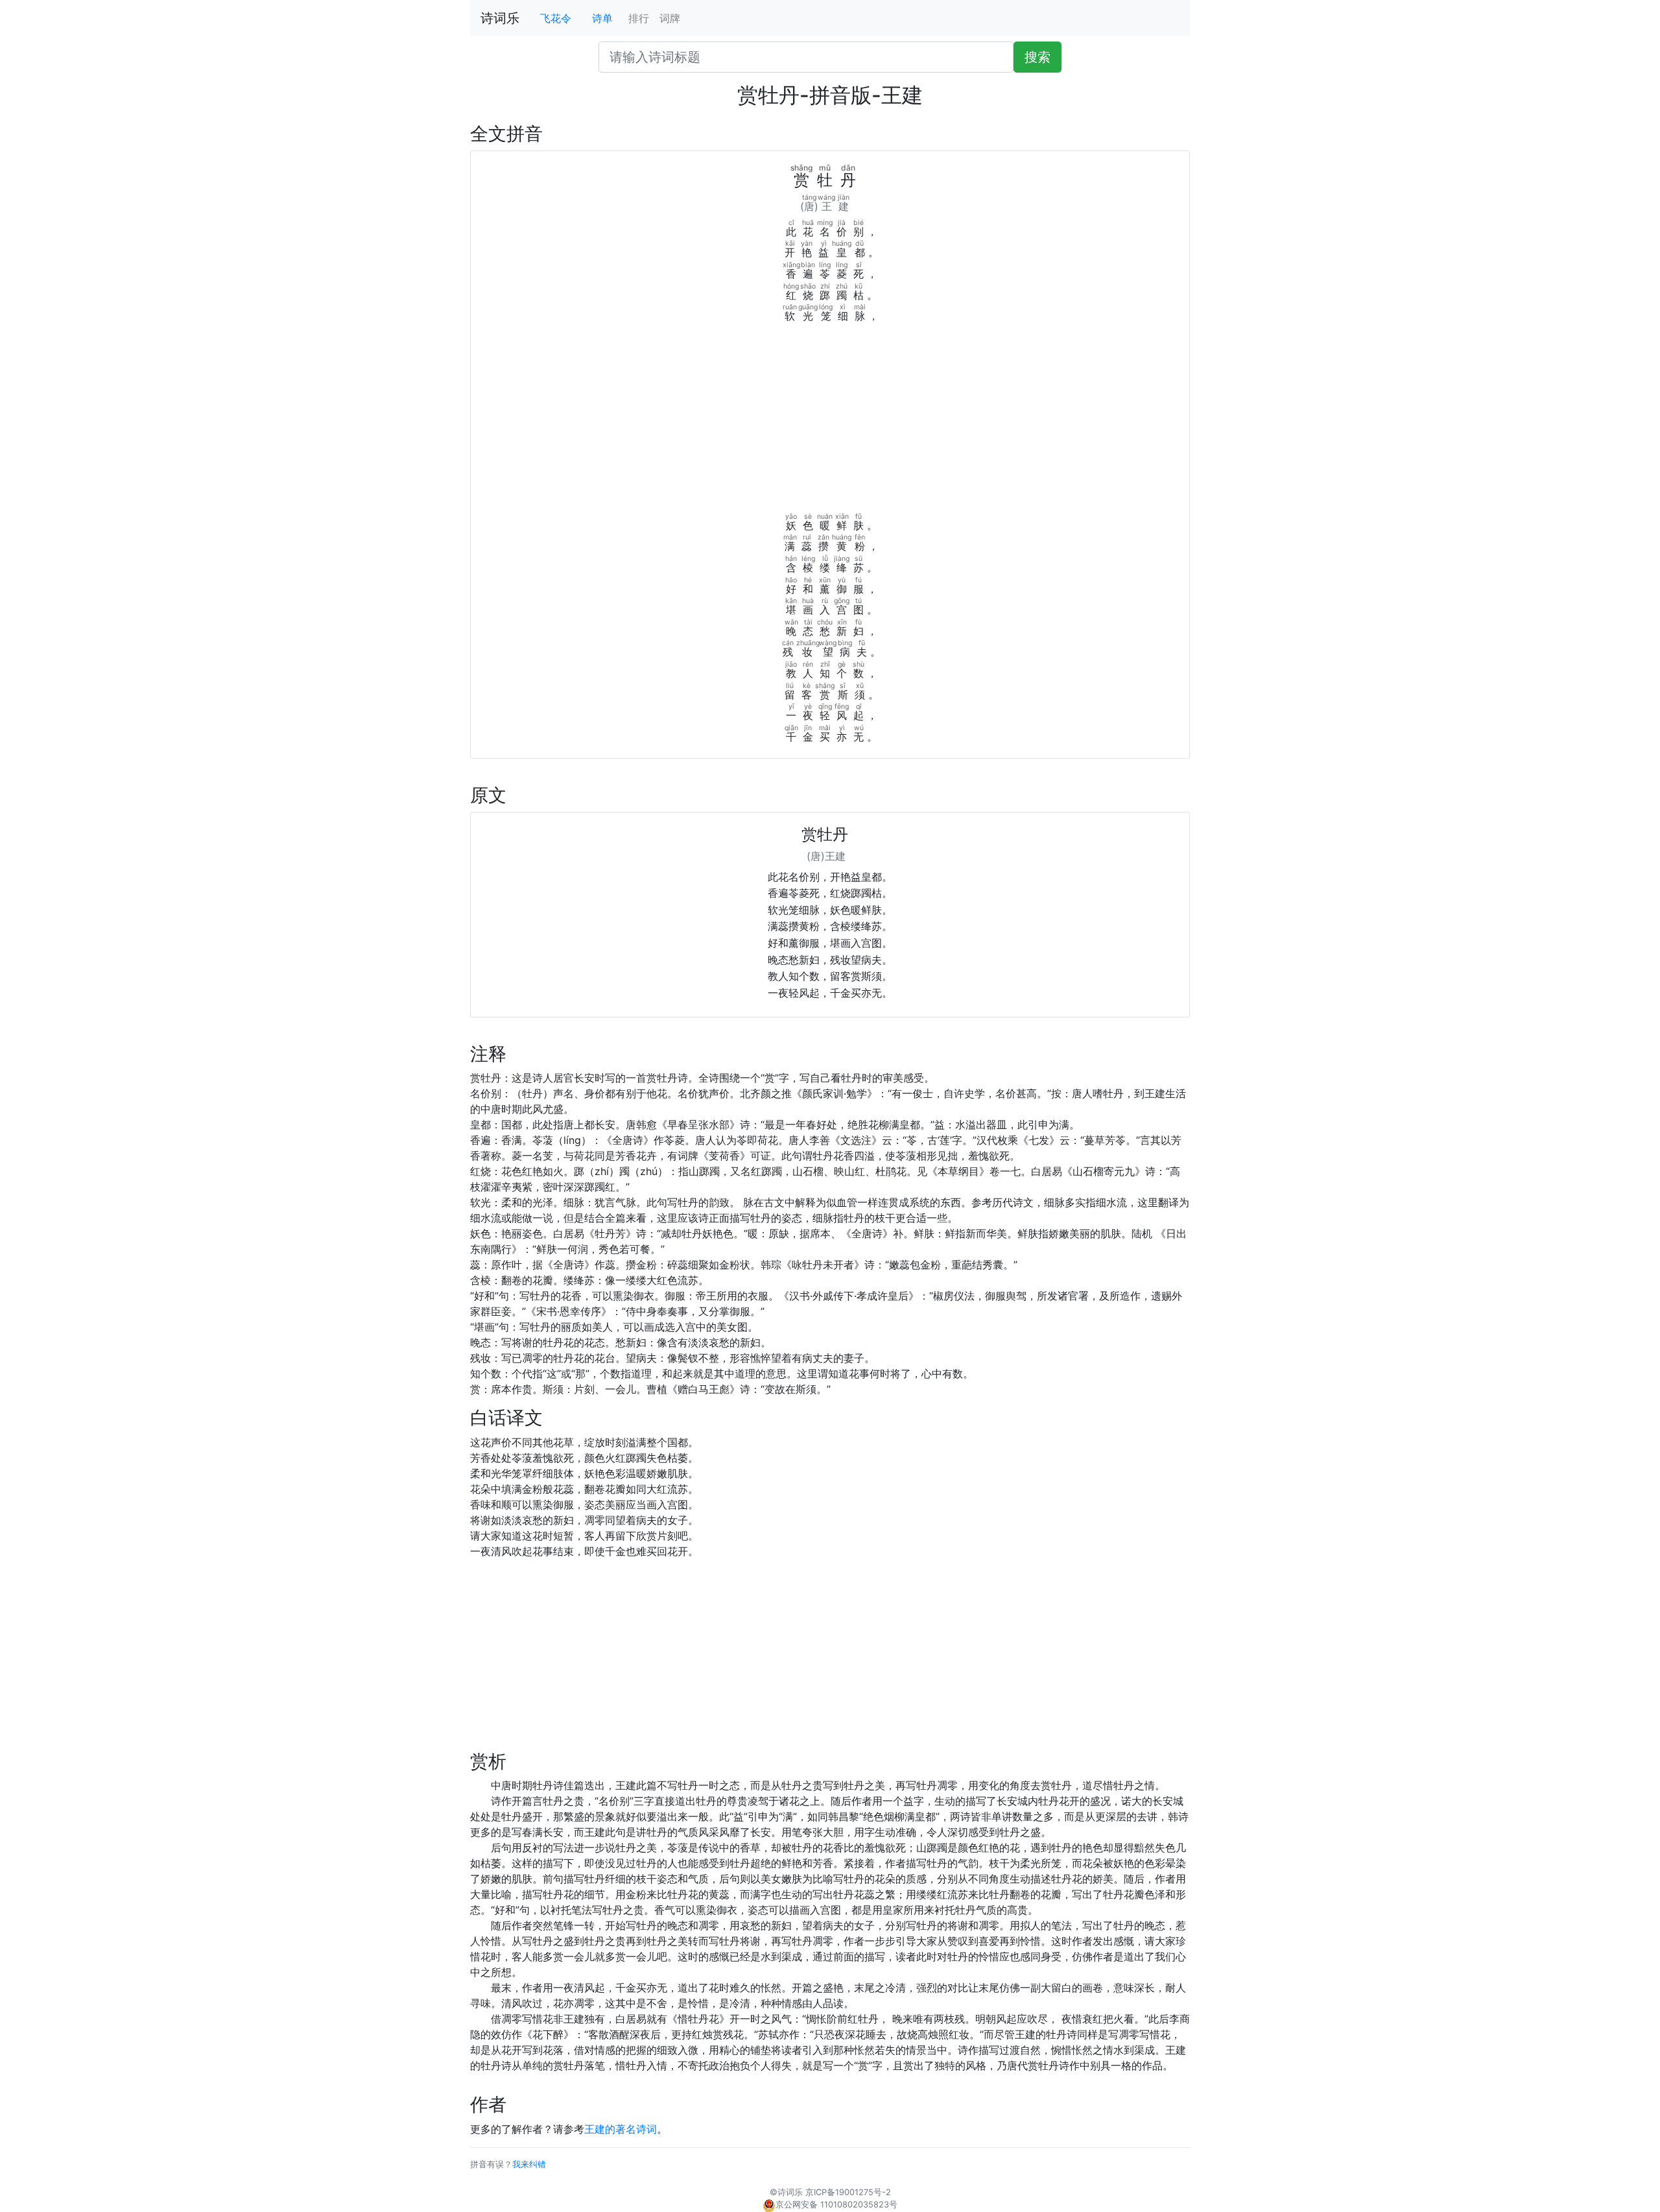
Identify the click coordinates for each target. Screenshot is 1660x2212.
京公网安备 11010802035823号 (836, 2205)
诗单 (602, 18)
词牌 (670, 18)
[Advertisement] (830, 421)
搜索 (1037, 57)
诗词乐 (500, 18)
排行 (639, 18)
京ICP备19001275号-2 (848, 2192)
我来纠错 (529, 2164)
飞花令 (556, 18)
